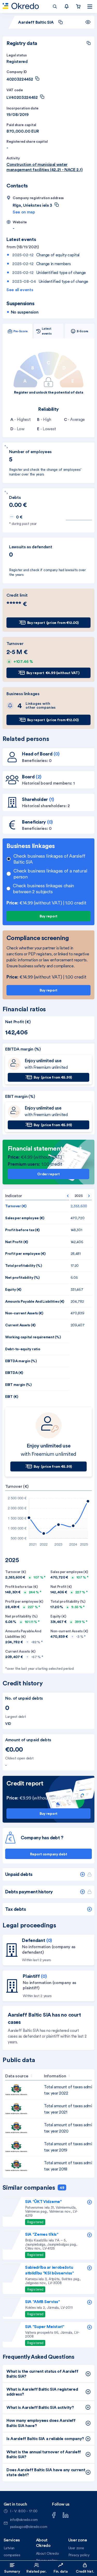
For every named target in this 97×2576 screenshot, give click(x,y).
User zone (76, 2548)
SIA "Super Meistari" (45, 2326)
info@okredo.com (24, 2520)
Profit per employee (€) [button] (25, 1254)
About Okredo (47, 2553)
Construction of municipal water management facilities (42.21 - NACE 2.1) (44, 167)
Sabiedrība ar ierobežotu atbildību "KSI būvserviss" (50, 2270)
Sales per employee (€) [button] (25, 1218)
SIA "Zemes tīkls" (42, 2234)
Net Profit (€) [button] (17, 1242)
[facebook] (54, 2514)
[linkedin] (66, 2514)
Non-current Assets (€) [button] (24, 1313)
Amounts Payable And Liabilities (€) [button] (35, 1301)
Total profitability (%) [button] (24, 1266)
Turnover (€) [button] (16, 1206)
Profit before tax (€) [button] (22, 1230)
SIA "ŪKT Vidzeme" (43, 2201)
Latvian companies (12, 2551)
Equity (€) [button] (13, 1289)
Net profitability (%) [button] (22, 1277)
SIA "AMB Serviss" (43, 2301)
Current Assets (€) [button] (20, 1325)
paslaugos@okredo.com (29, 2527)
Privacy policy (79, 2555)
